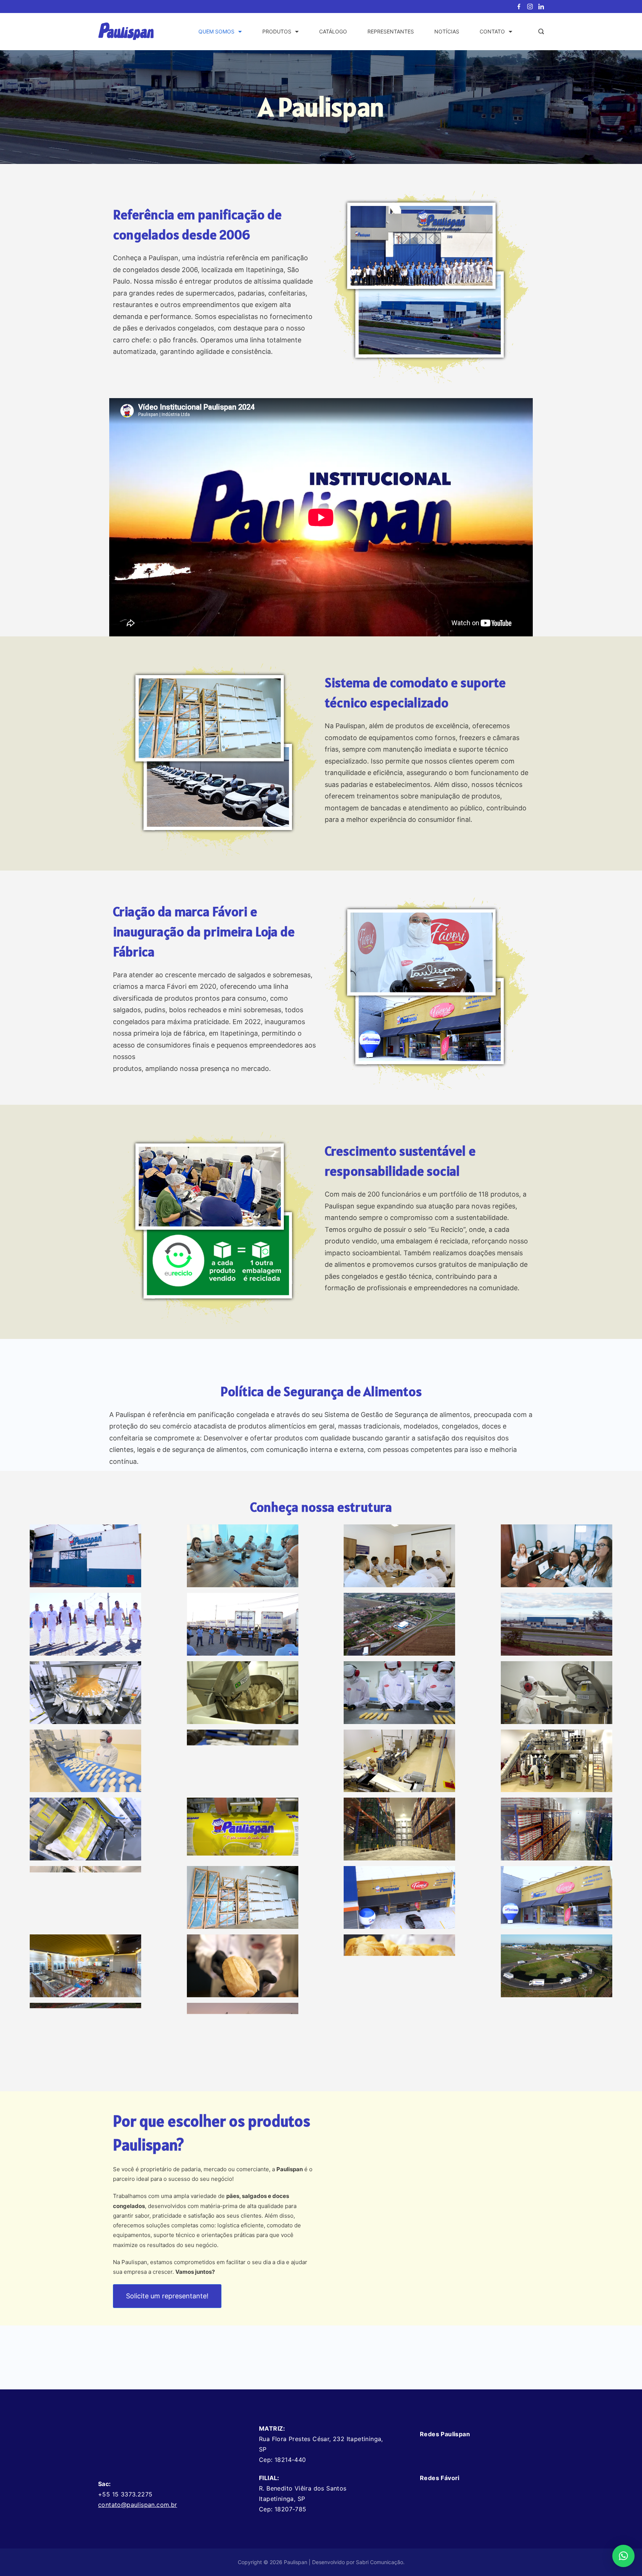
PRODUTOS (277, 31)
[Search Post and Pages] (541, 31)
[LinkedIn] (541, 7)
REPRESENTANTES (391, 31)
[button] (623, 2556)
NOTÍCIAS (447, 31)
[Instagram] (530, 7)
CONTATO (492, 31)
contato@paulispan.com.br (138, 2505)
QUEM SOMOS (216, 31)
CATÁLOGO (333, 31)
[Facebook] (519, 7)
